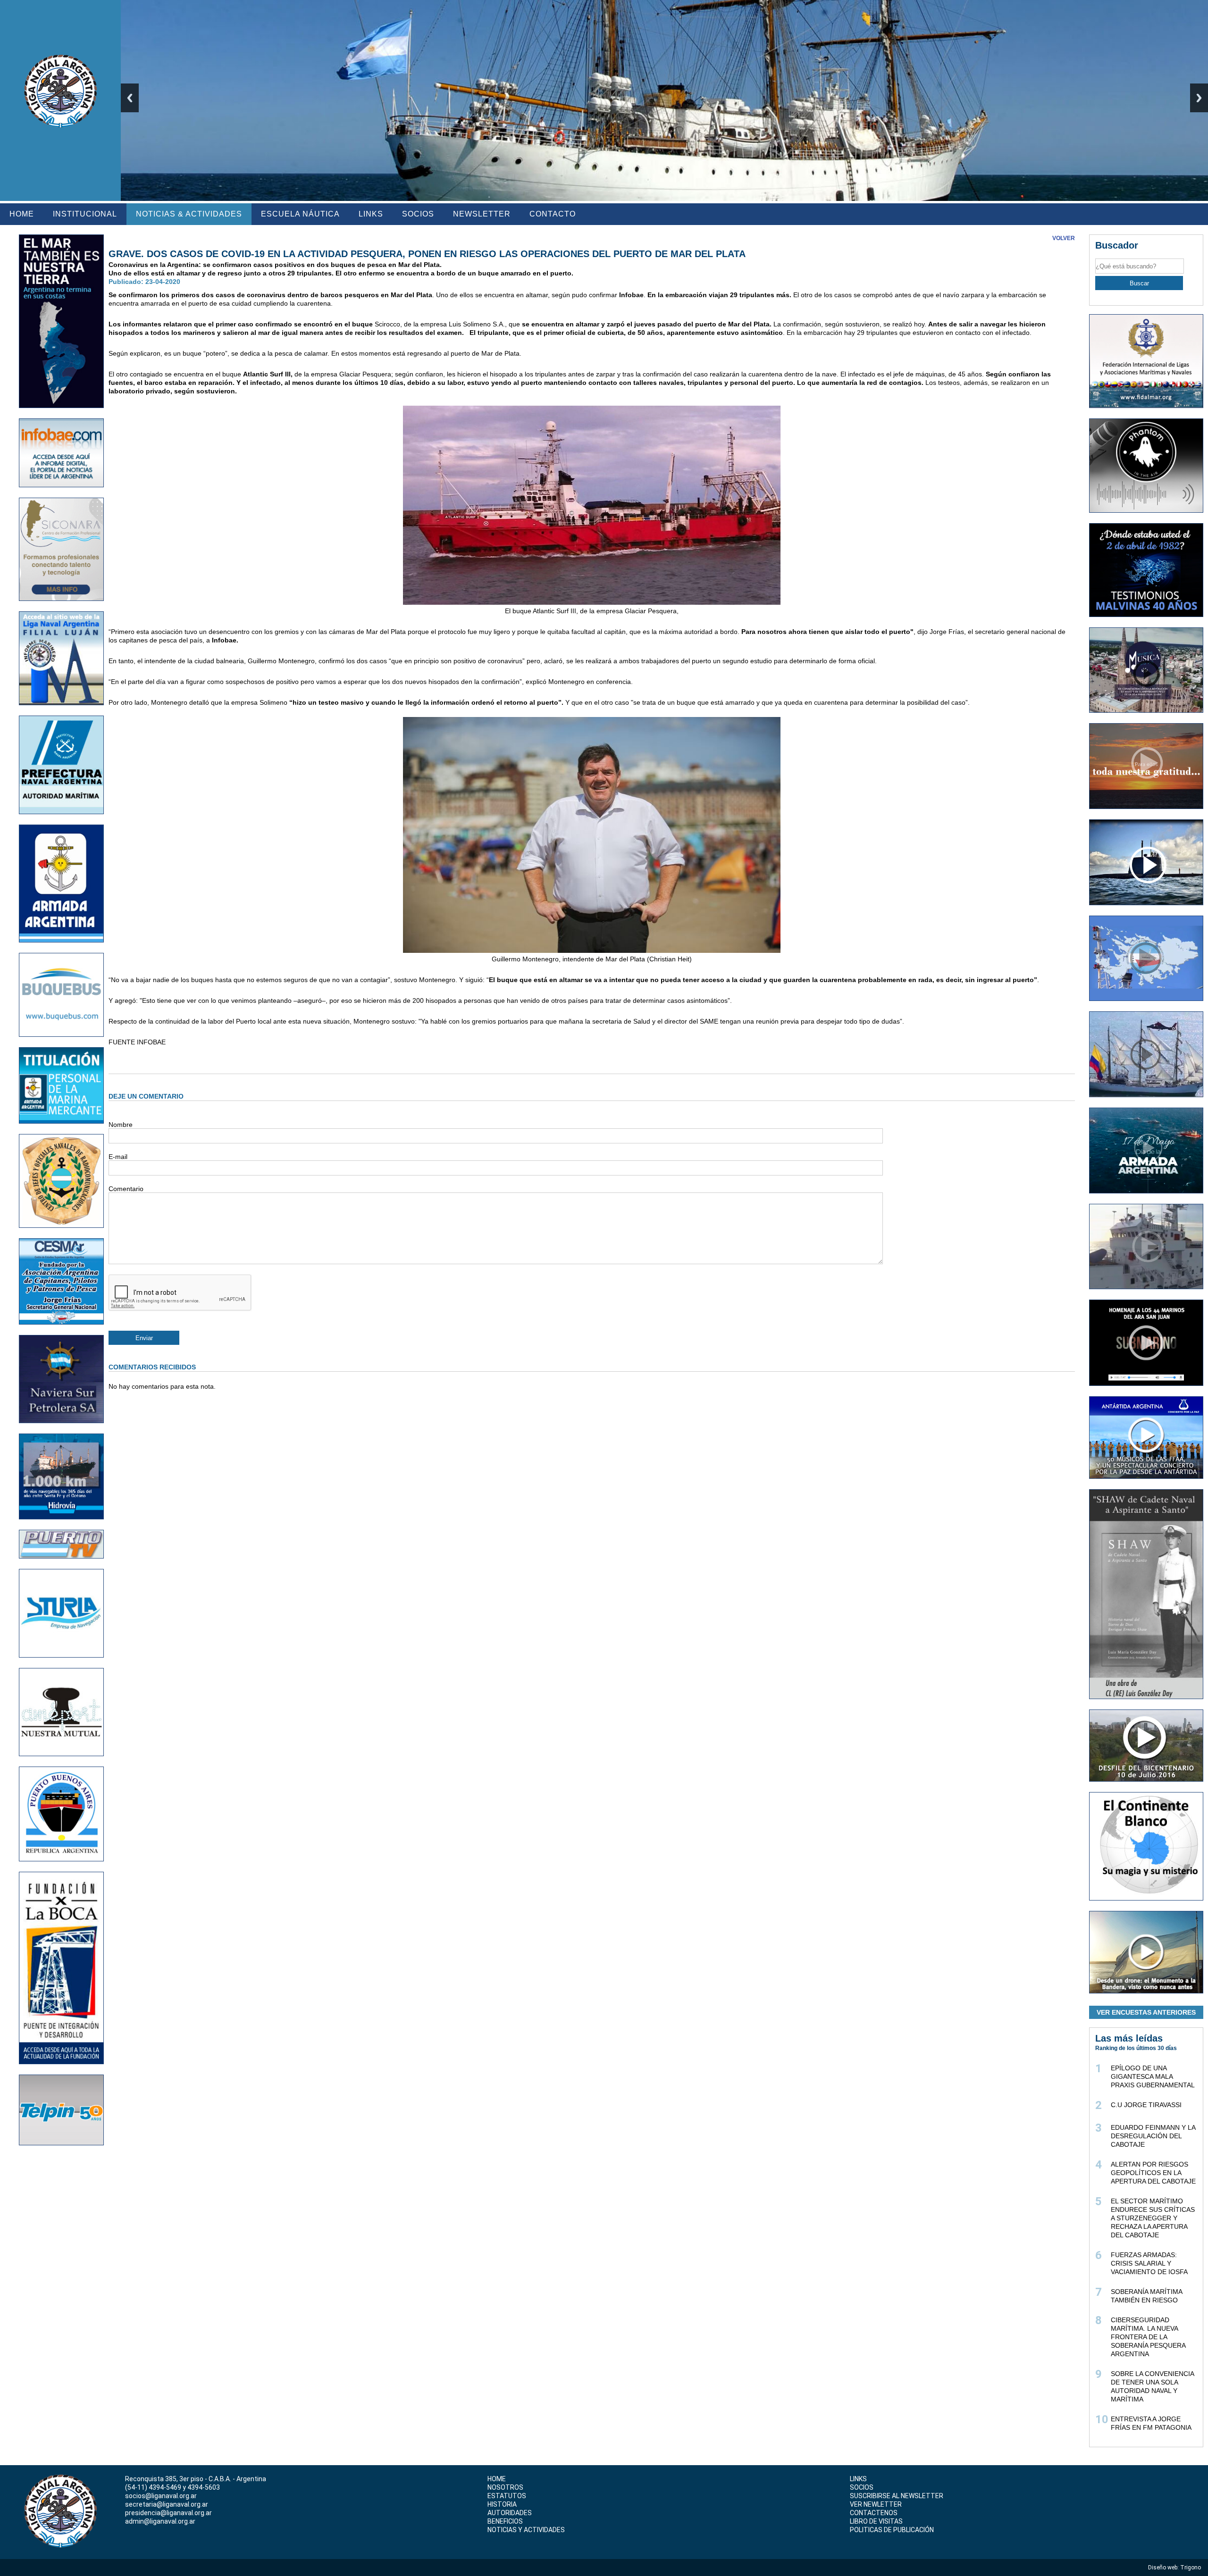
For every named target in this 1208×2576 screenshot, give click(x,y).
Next (1199, 98)
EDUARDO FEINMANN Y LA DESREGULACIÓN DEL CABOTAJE (1153, 2136)
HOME (22, 214)
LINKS (371, 214)
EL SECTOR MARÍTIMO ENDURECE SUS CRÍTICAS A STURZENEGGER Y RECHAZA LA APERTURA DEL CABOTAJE (1153, 2218)
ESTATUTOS (507, 2496)
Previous (130, 98)
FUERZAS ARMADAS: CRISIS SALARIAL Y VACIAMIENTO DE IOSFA (1149, 2263)
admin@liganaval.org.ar (160, 2521)
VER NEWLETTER (876, 2504)
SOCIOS (418, 214)
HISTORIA (502, 2504)
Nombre (121, 1125)
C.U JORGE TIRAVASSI (1146, 2105)
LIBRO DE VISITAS (876, 2521)
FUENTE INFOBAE (137, 1042)
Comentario (126, 1189)
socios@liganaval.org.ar (161, 2496)
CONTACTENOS (874, 2513)
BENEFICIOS (505, 2521)
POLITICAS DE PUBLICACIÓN (892, 2530)
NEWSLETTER (482, 214)
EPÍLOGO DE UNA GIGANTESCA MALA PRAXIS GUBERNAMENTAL (1153, 2076)
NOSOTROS (505, 2487)
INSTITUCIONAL (85, 214)
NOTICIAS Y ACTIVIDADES (526, 2530)
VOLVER (1064, 238)
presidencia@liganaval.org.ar (168, 2513)
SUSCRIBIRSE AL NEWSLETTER (897, 2496)
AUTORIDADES (510, 2513)
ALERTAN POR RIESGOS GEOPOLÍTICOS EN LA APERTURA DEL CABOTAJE (1153, 2173)
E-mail (118, 1157)
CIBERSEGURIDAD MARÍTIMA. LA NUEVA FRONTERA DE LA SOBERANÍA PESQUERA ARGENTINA (1148, 2337)
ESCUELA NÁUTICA (300, 214)
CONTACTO (553, 214)
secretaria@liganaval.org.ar (167, 2504)
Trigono (1191, 2568)
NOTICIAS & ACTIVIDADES (189, 214)
